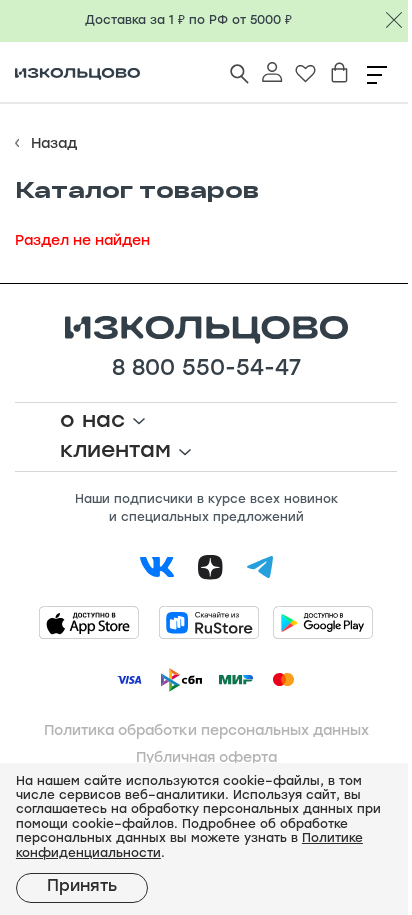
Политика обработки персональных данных (206, 731)
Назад (54, 144)
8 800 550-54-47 (206, 370)
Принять (82, 887)
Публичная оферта (206, 758)
